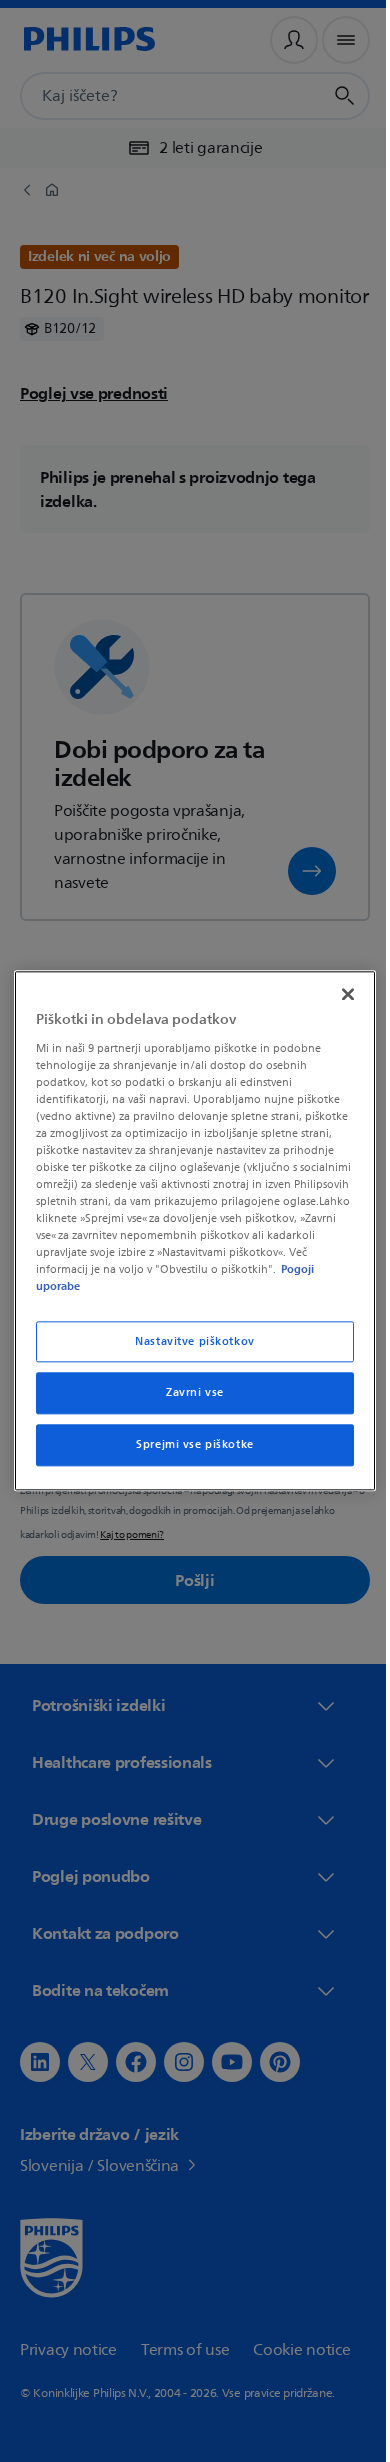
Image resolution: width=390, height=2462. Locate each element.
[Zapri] (338, 994)
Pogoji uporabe (131, 1287)
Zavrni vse (188, 1393)
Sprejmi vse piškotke (187, 1445)
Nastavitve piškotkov (187, 1341)
